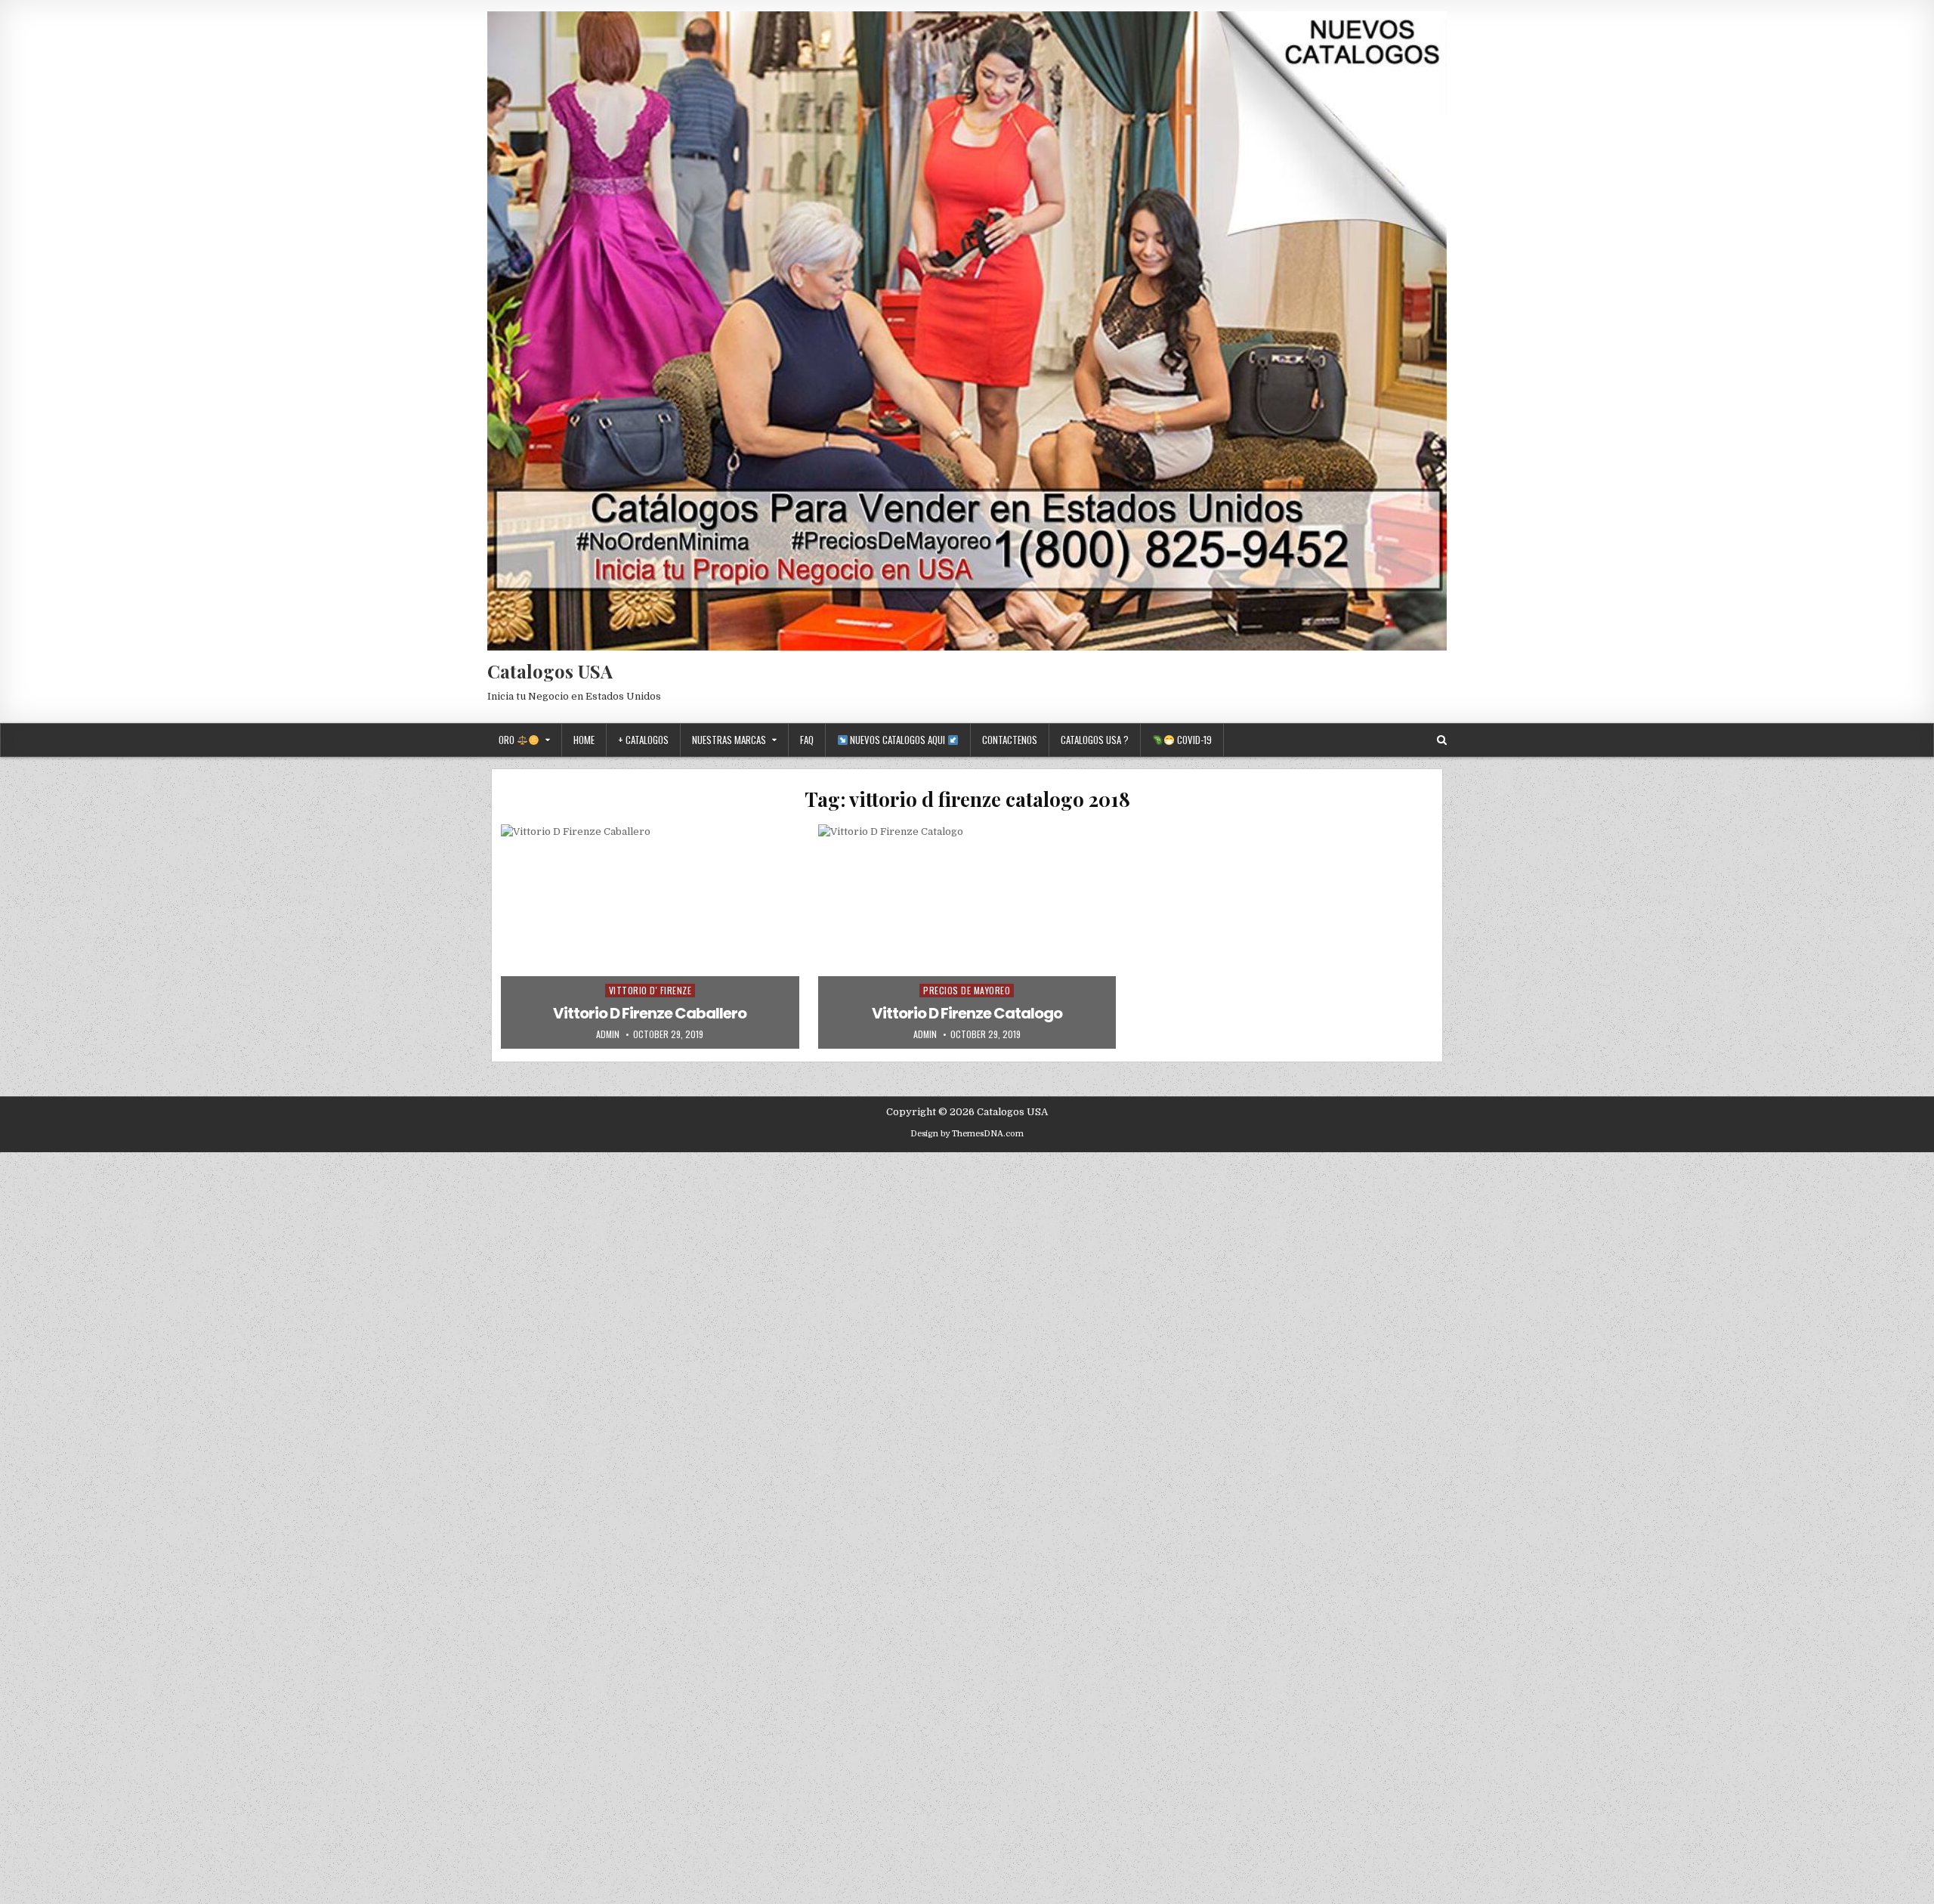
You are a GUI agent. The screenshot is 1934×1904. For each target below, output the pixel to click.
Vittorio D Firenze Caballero (650, 1013)
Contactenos (1010, 740)
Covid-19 (1193, 740)
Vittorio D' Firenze (650, 990)
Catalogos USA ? (1095, 740)
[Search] (1442, 740)
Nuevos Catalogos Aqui (897, 740)
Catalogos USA (550, 671)
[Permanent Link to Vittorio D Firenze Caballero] (650, 936)
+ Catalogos (643, 740)
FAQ (807, 740)
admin (608, 1034)
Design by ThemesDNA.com (967, 1134)
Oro (508, 740)
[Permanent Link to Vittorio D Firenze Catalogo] (967, 936)
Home (584, 740)
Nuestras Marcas (729, 740)
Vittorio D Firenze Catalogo (967, 1013)
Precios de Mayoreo (967, 990)
